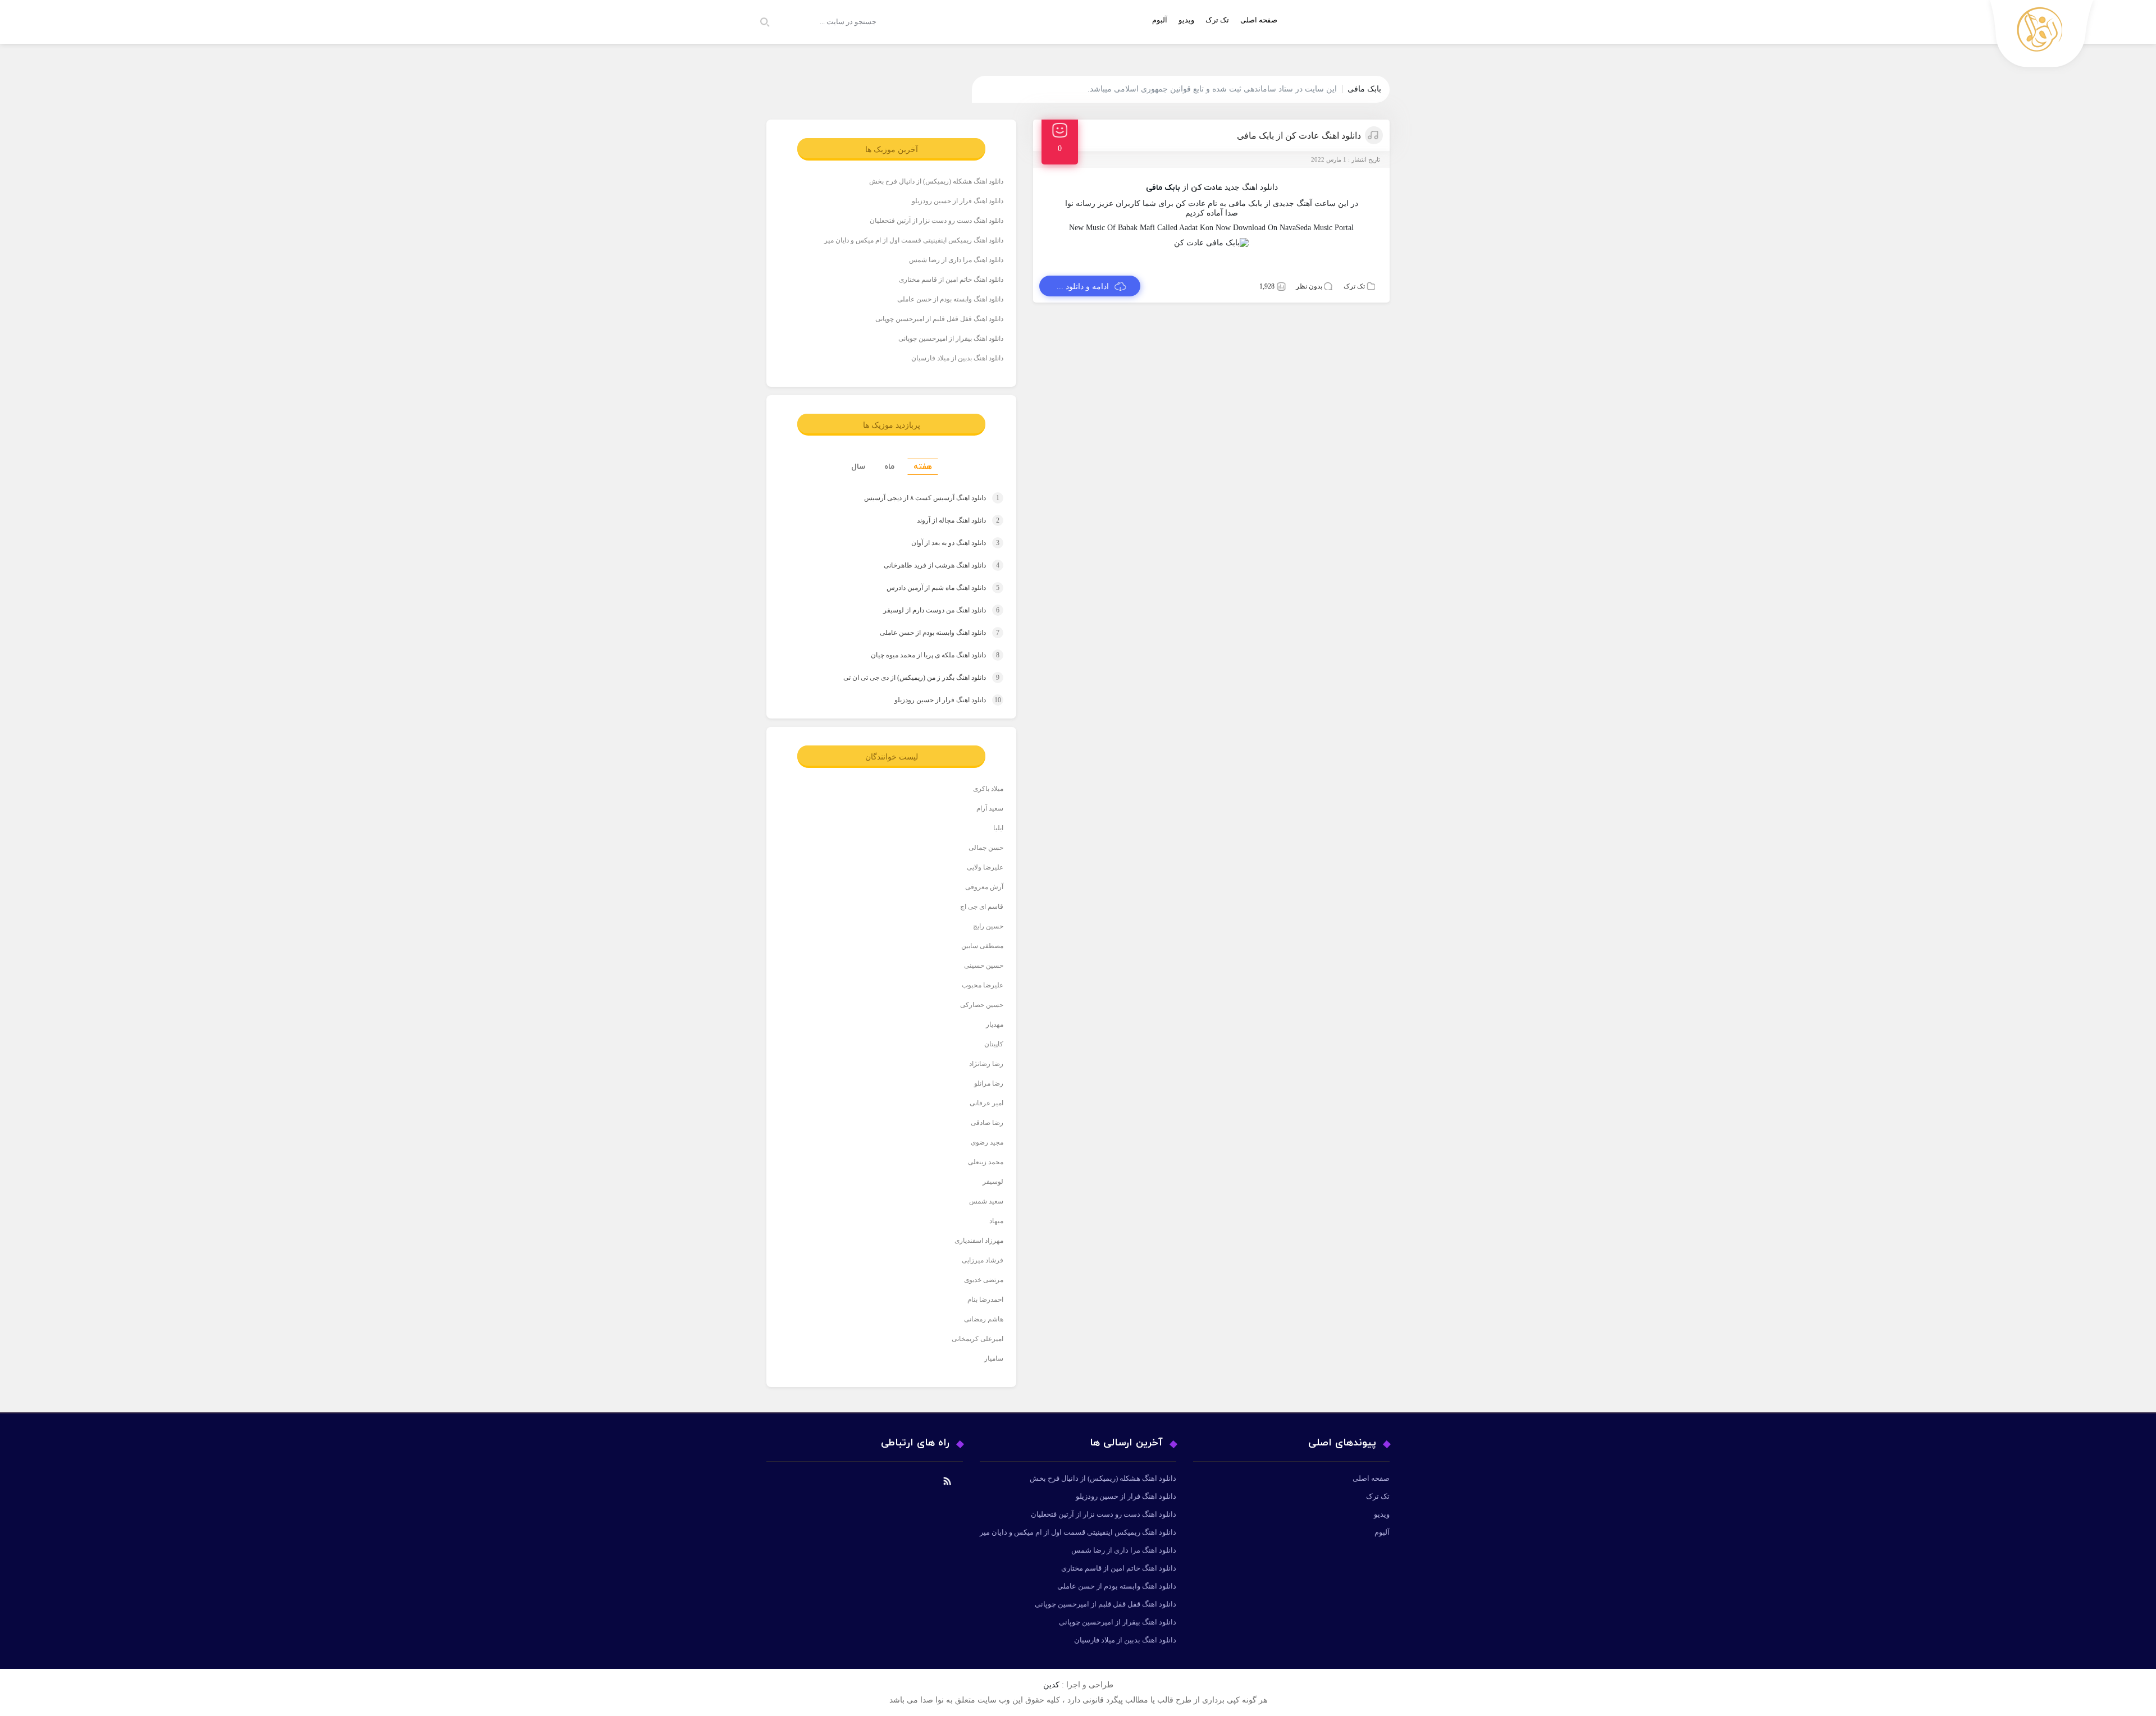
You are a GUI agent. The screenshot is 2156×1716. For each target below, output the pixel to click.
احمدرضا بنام (985, 1299)
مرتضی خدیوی (984, 1280)
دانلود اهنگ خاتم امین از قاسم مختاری (951, 280)
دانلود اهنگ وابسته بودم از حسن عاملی (950, 299)
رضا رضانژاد (986, 1064)
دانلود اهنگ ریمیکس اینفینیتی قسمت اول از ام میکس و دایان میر (914, 240)
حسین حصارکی (982, 1005)
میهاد (996, 1221)
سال (858, 467)
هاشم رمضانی (984, 1319)
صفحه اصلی (1259, 20)
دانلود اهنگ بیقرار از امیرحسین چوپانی (951, 338)
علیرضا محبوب (983, 985)
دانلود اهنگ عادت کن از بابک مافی (1299, 136)
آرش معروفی (984, 887)
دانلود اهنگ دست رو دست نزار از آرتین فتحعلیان (937, 221)
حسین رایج (988, 926)
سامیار (994, 1358)
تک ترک (1217, 20)
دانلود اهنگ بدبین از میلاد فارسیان (957, 358)
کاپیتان (994, 1044)
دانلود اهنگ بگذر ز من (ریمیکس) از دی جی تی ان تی (911, 678)
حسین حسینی (984, 965)
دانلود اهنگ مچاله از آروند (947, 520)
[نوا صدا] (2042, 37)
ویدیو (1186, 20)
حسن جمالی (986, 848)
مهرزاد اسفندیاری (979, 1241)
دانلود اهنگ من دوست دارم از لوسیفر (931, 610)
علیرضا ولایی (985, 867)
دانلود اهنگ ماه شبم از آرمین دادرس (932, 588)
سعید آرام (990, 808)
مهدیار (995, 1024)
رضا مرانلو (989, 1083)
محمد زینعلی (986, 1162)
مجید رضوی (987, 1142)
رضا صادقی (987, 1123)
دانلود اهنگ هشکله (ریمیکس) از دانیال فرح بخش (936, 181)
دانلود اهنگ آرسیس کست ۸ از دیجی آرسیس (921, 498)
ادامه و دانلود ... (1083, 287)
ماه (889, 467)
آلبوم (1160, 20)
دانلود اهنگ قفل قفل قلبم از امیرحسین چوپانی (939, 319)
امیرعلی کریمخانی (977, 1339)
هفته (923, 467)
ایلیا (998, 828)
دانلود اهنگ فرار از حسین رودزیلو (958, 201)
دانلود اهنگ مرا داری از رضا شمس (956, 260)
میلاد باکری (988, 789)
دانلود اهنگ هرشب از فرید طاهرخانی (931, 565)
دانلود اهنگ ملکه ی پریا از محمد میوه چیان (924, 655)
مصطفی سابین (982, 946)
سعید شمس (986, 1201)
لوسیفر (993, 1182)
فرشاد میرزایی (983, 1260)
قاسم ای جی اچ (982, 907)
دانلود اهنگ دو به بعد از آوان (945, 543)
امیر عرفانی (986, 1103)
